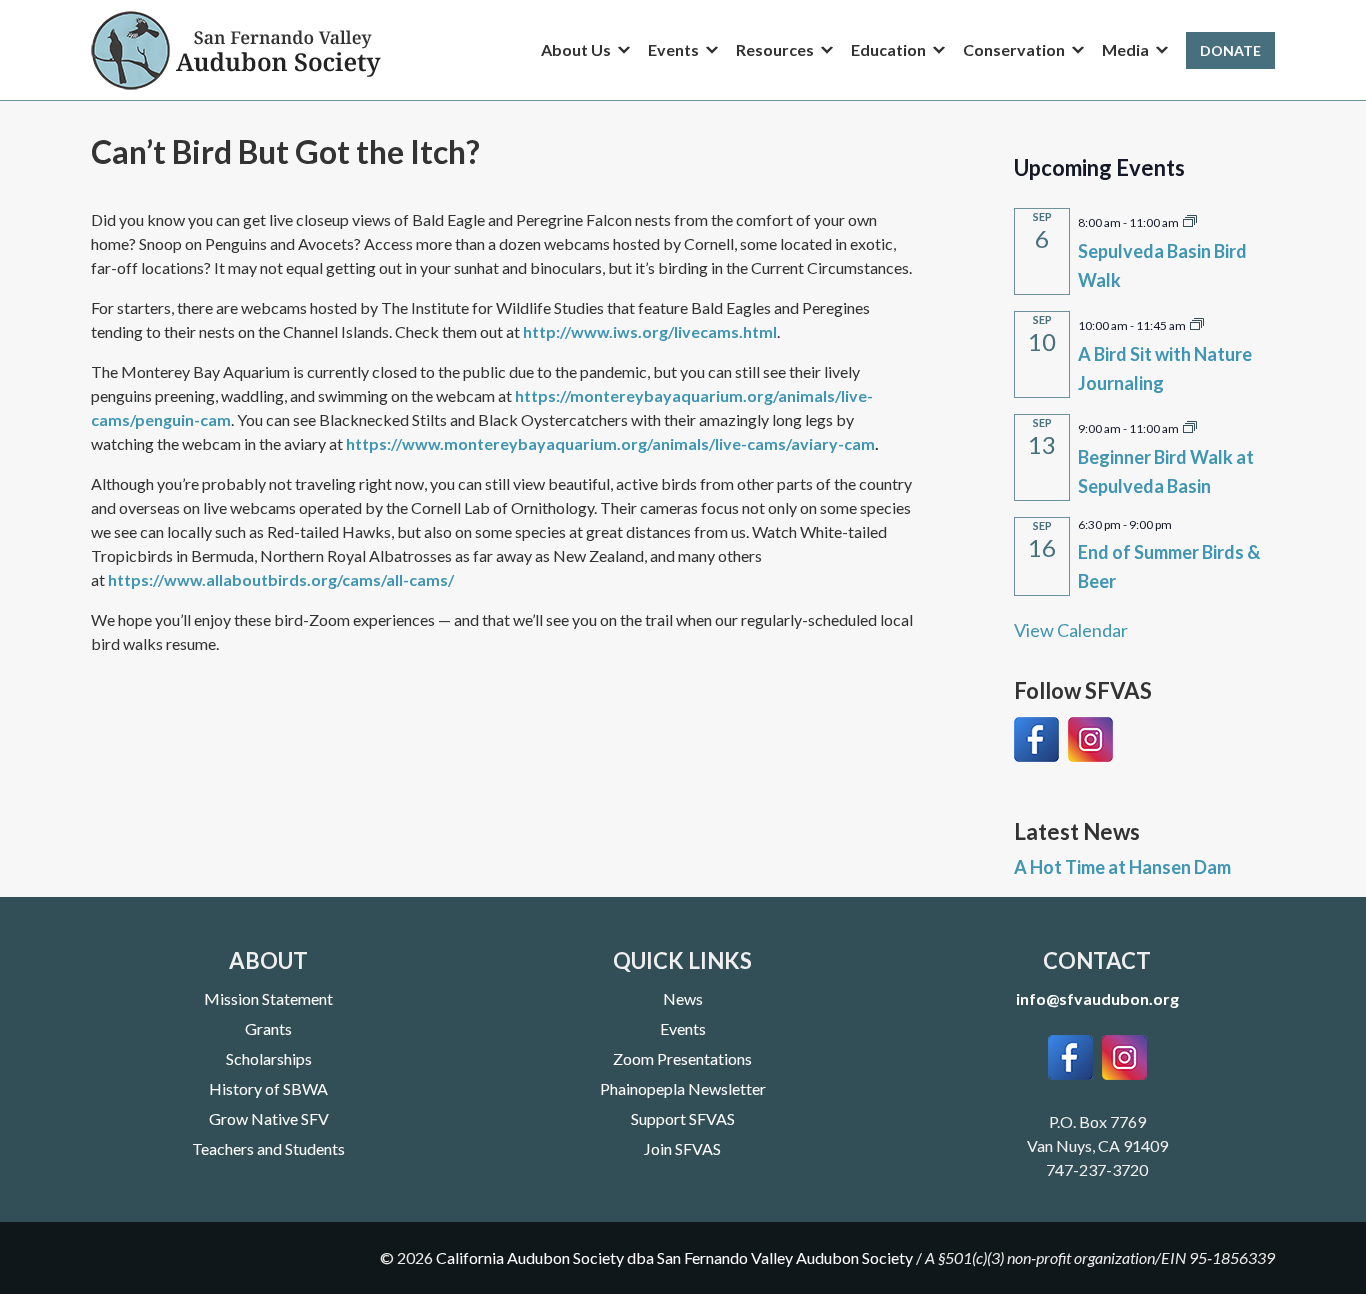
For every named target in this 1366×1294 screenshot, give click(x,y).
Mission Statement (268, 998)
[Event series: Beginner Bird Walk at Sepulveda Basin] (1190, 426)
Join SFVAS (682, 1148)
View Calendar (1071, 630)
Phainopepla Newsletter (683, 1088)
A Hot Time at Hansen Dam (1122, 867)
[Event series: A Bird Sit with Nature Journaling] (1197, 323)
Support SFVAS (683, 1118)
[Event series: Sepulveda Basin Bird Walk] (1190, 220)
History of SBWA (268, 1088)
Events (683, 1028)
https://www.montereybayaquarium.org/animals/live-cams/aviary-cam (610, 443)
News (683, 998)
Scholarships (269, 1058)
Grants (268, 1028)
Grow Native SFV (269, 1118)
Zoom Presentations (682, 1058)
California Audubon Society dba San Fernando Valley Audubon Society (674, 1257)
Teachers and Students (268, 1148)
